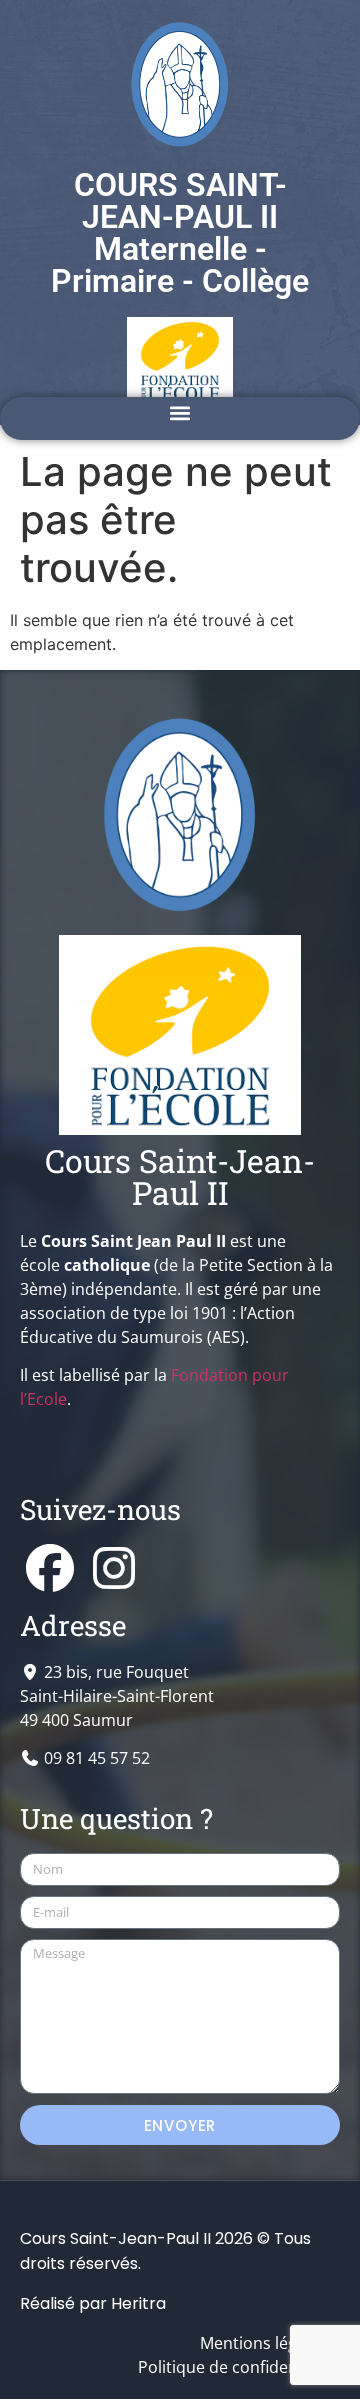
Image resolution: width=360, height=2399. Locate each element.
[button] (180, 413)
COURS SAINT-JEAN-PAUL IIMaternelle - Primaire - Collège (180, 233)
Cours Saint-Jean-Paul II (180, 1176)
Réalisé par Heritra (93, 2303)
